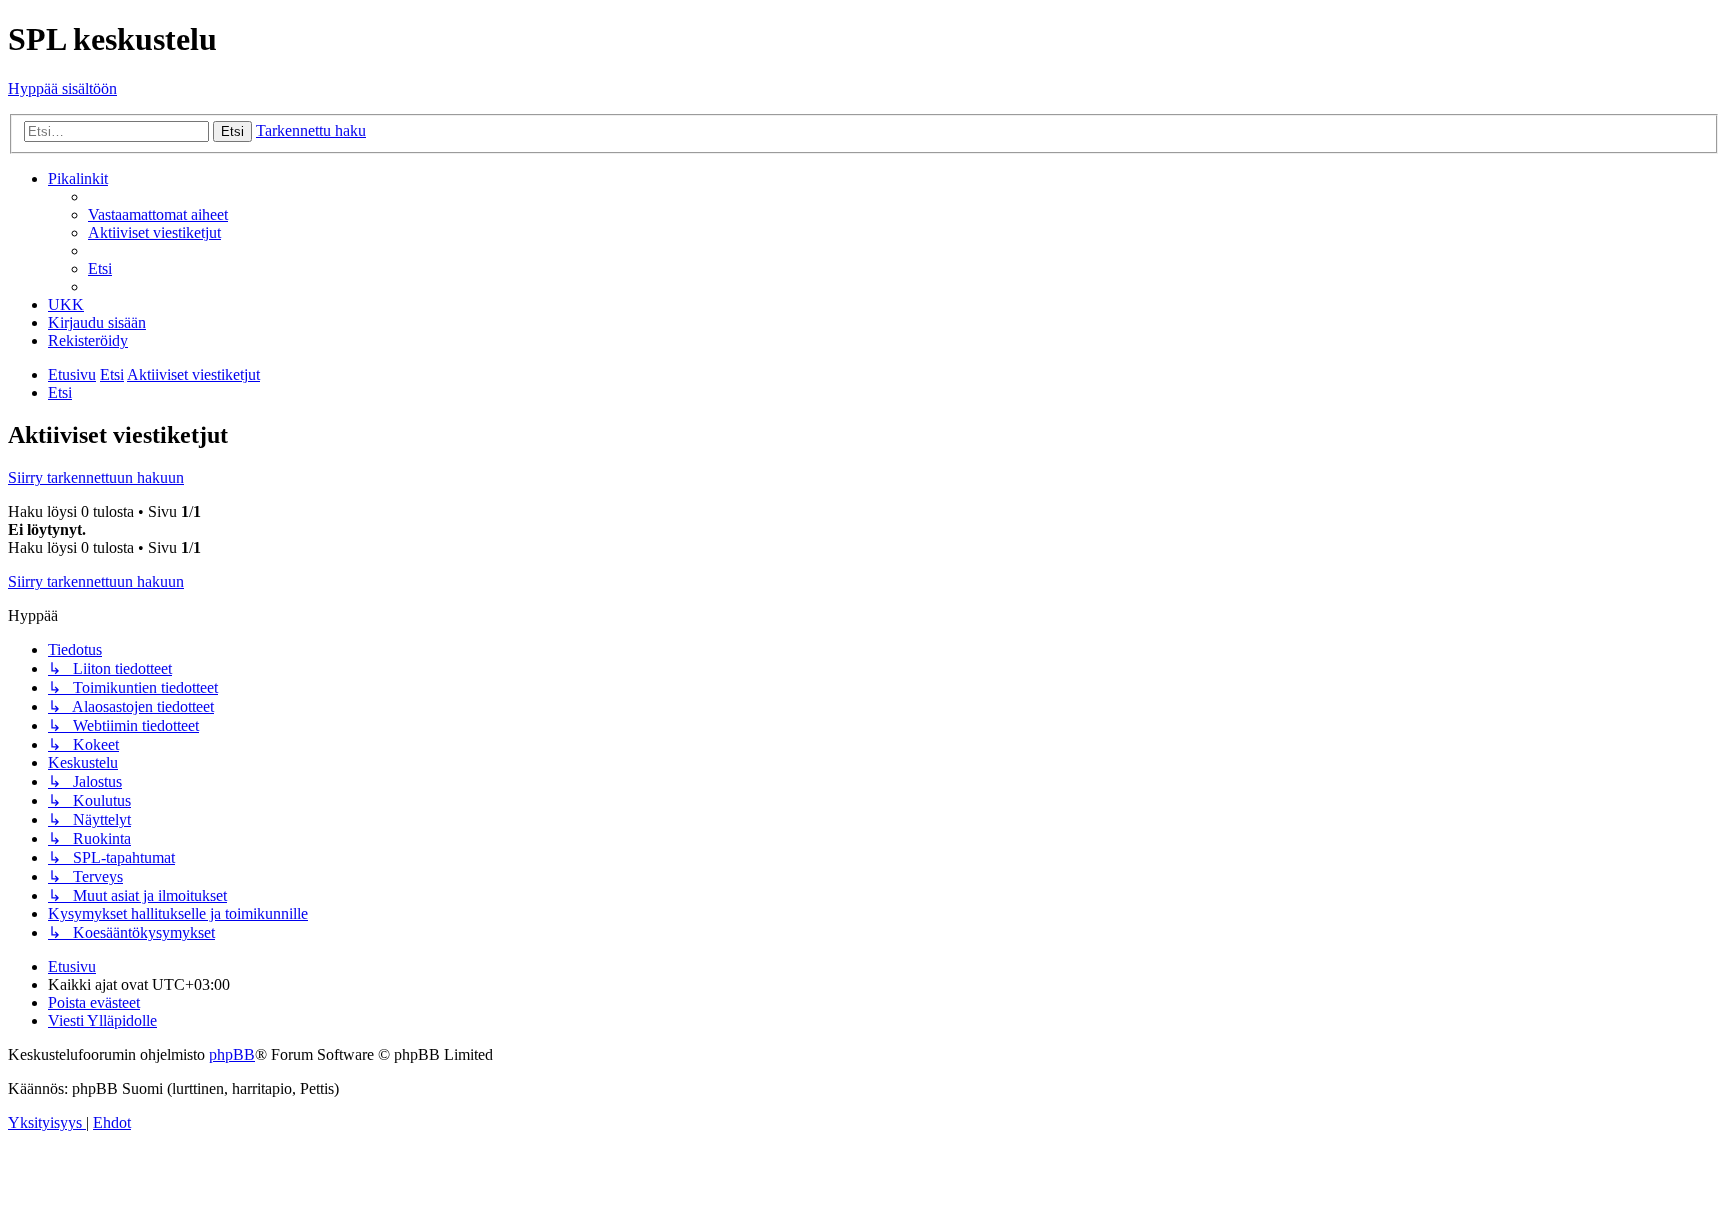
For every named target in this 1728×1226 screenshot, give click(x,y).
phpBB (232, 1054)
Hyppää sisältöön (62, 88)
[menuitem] (158, 214)
